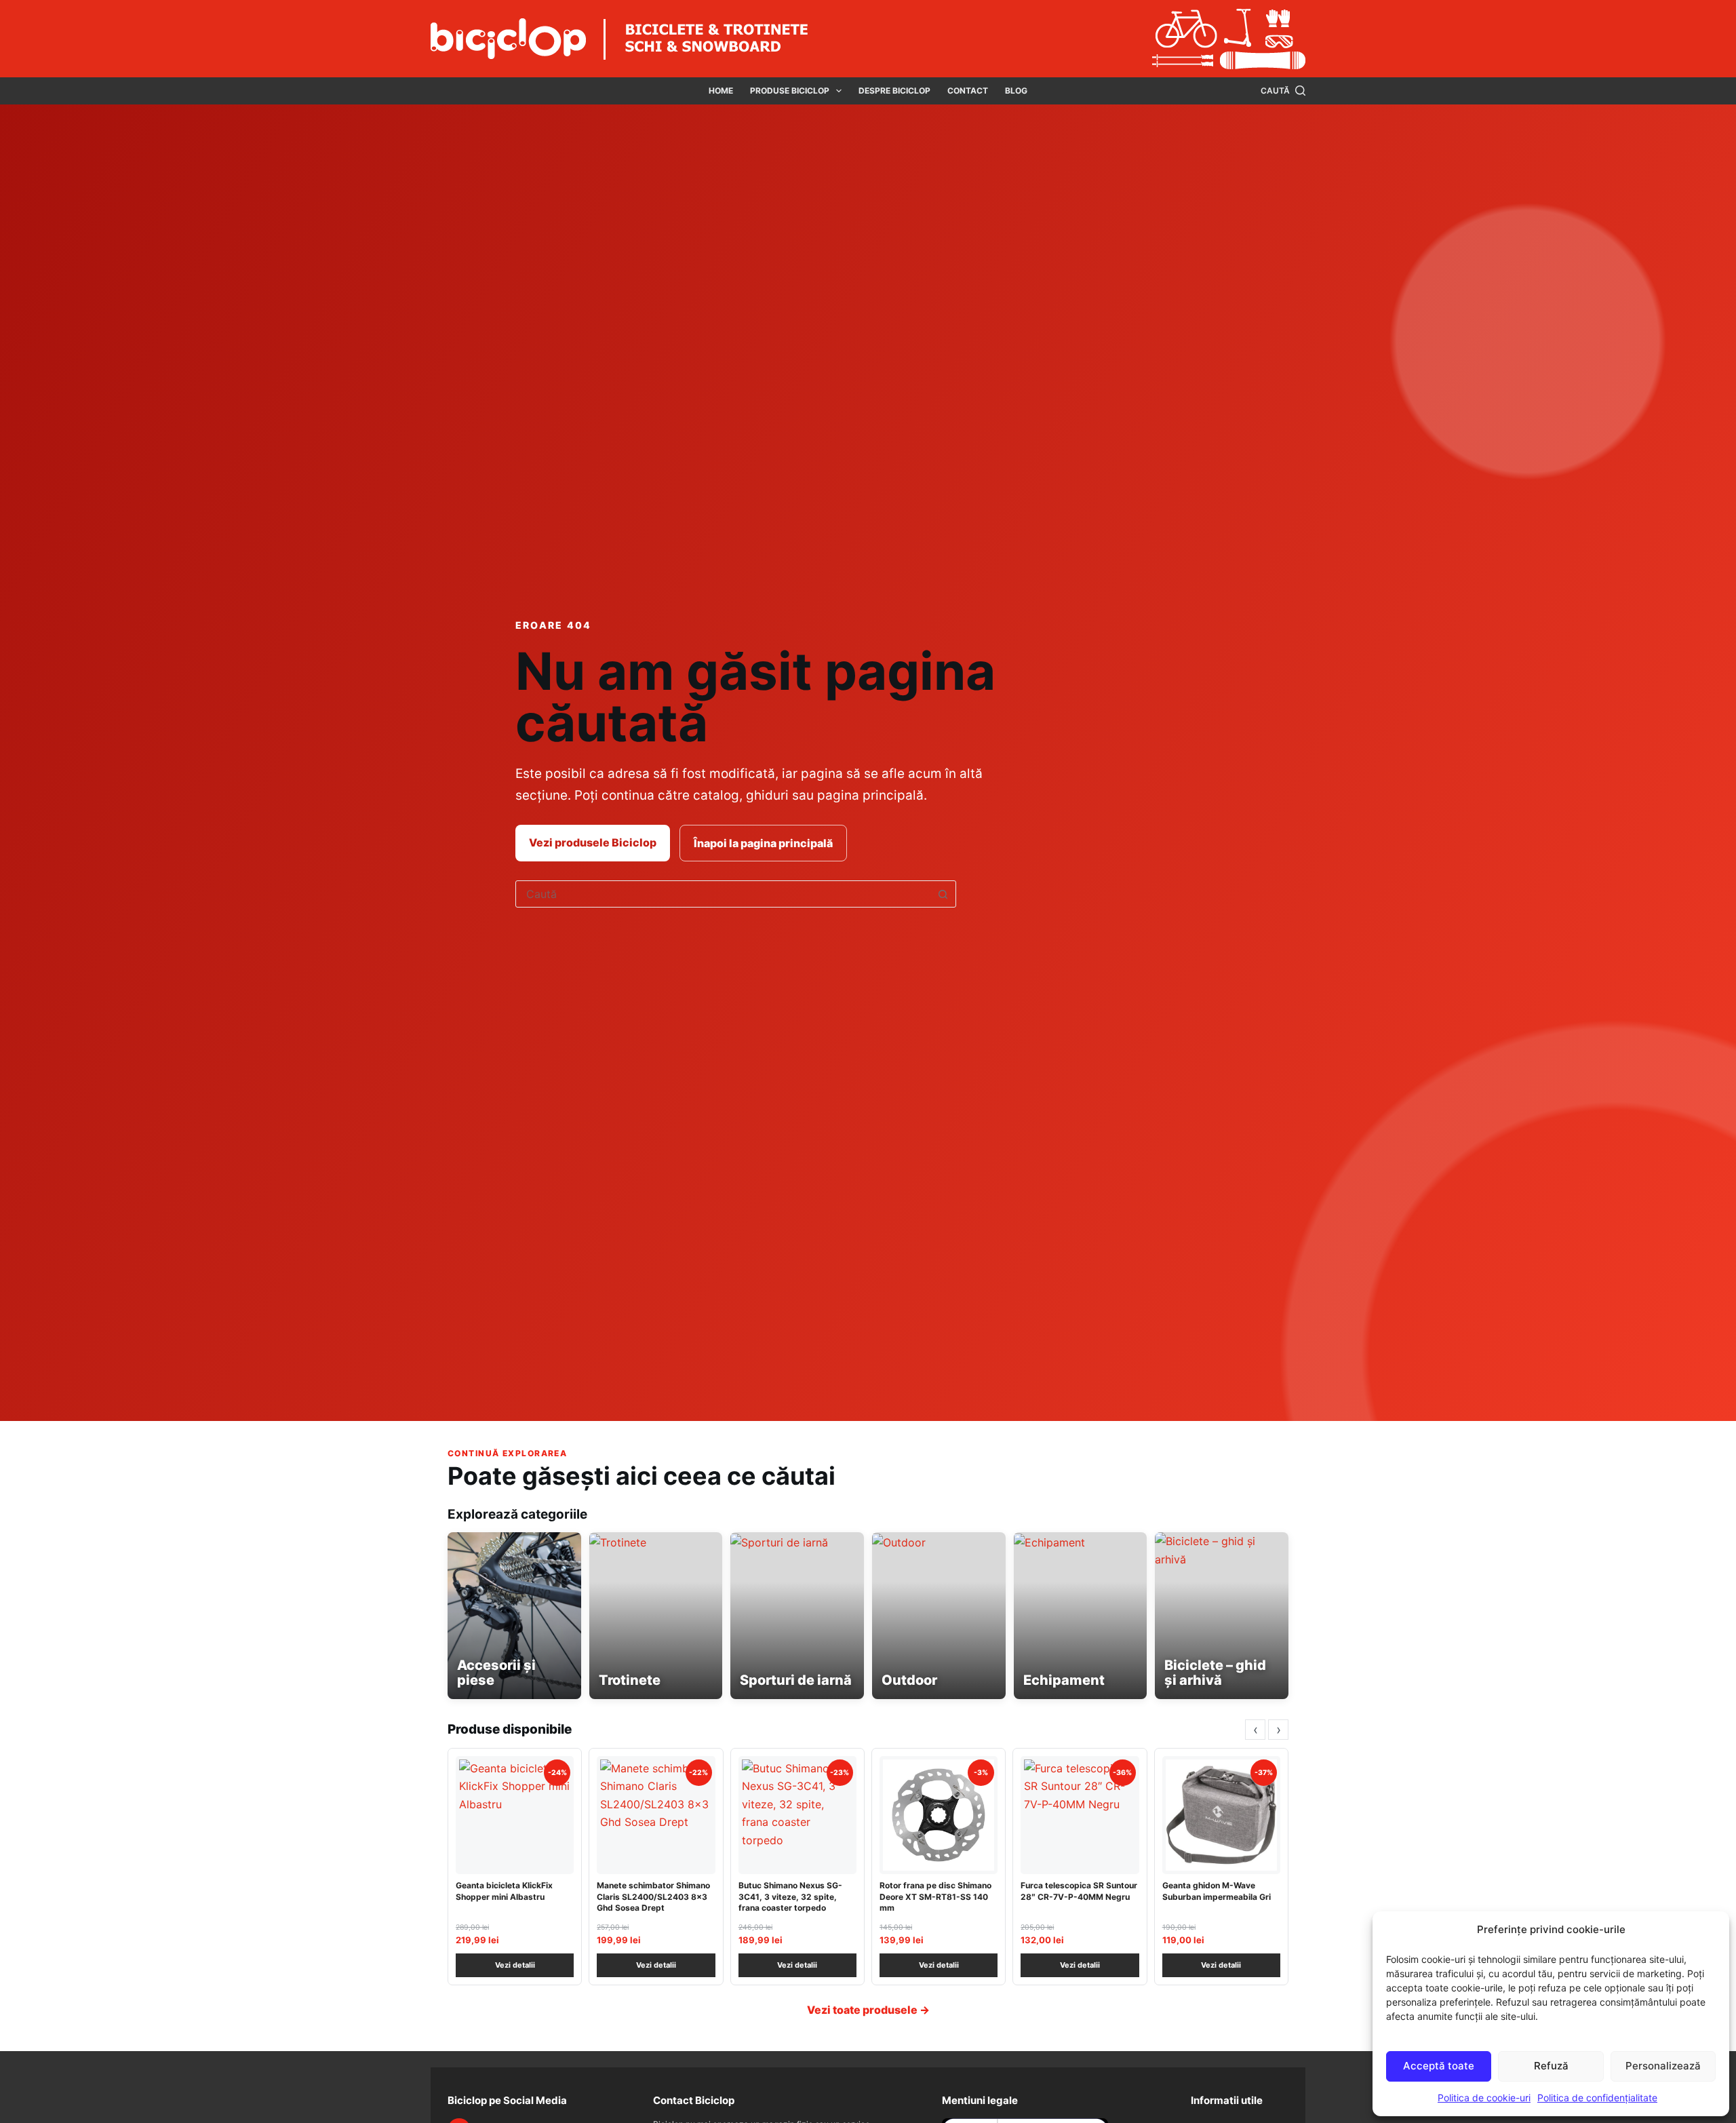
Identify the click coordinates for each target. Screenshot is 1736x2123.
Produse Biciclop (790, 91)
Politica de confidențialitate (1597, 2098)
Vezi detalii (515, 1965)
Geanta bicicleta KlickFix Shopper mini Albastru (504, 1891)
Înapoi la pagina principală (763, 843)
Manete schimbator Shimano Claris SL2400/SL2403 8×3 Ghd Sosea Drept (653, 1896)
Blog (1016, 91)
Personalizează (1663, 2066)
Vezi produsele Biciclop (593, 842)
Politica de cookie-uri (1484, 2098)
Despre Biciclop (894, 91)
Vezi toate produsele (868, 2010)
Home (721, 91)
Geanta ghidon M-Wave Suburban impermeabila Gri (1217, 1891)
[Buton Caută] (943, 894)
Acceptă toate (1439, 2066)
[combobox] (723, 894)
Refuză (1551, 2066)
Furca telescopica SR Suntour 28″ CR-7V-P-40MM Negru (1079, 1891)
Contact (968, 91)
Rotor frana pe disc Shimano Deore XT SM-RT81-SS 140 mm (935, 1896)
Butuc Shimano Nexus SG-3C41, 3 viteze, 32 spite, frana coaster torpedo (790, 1896)
